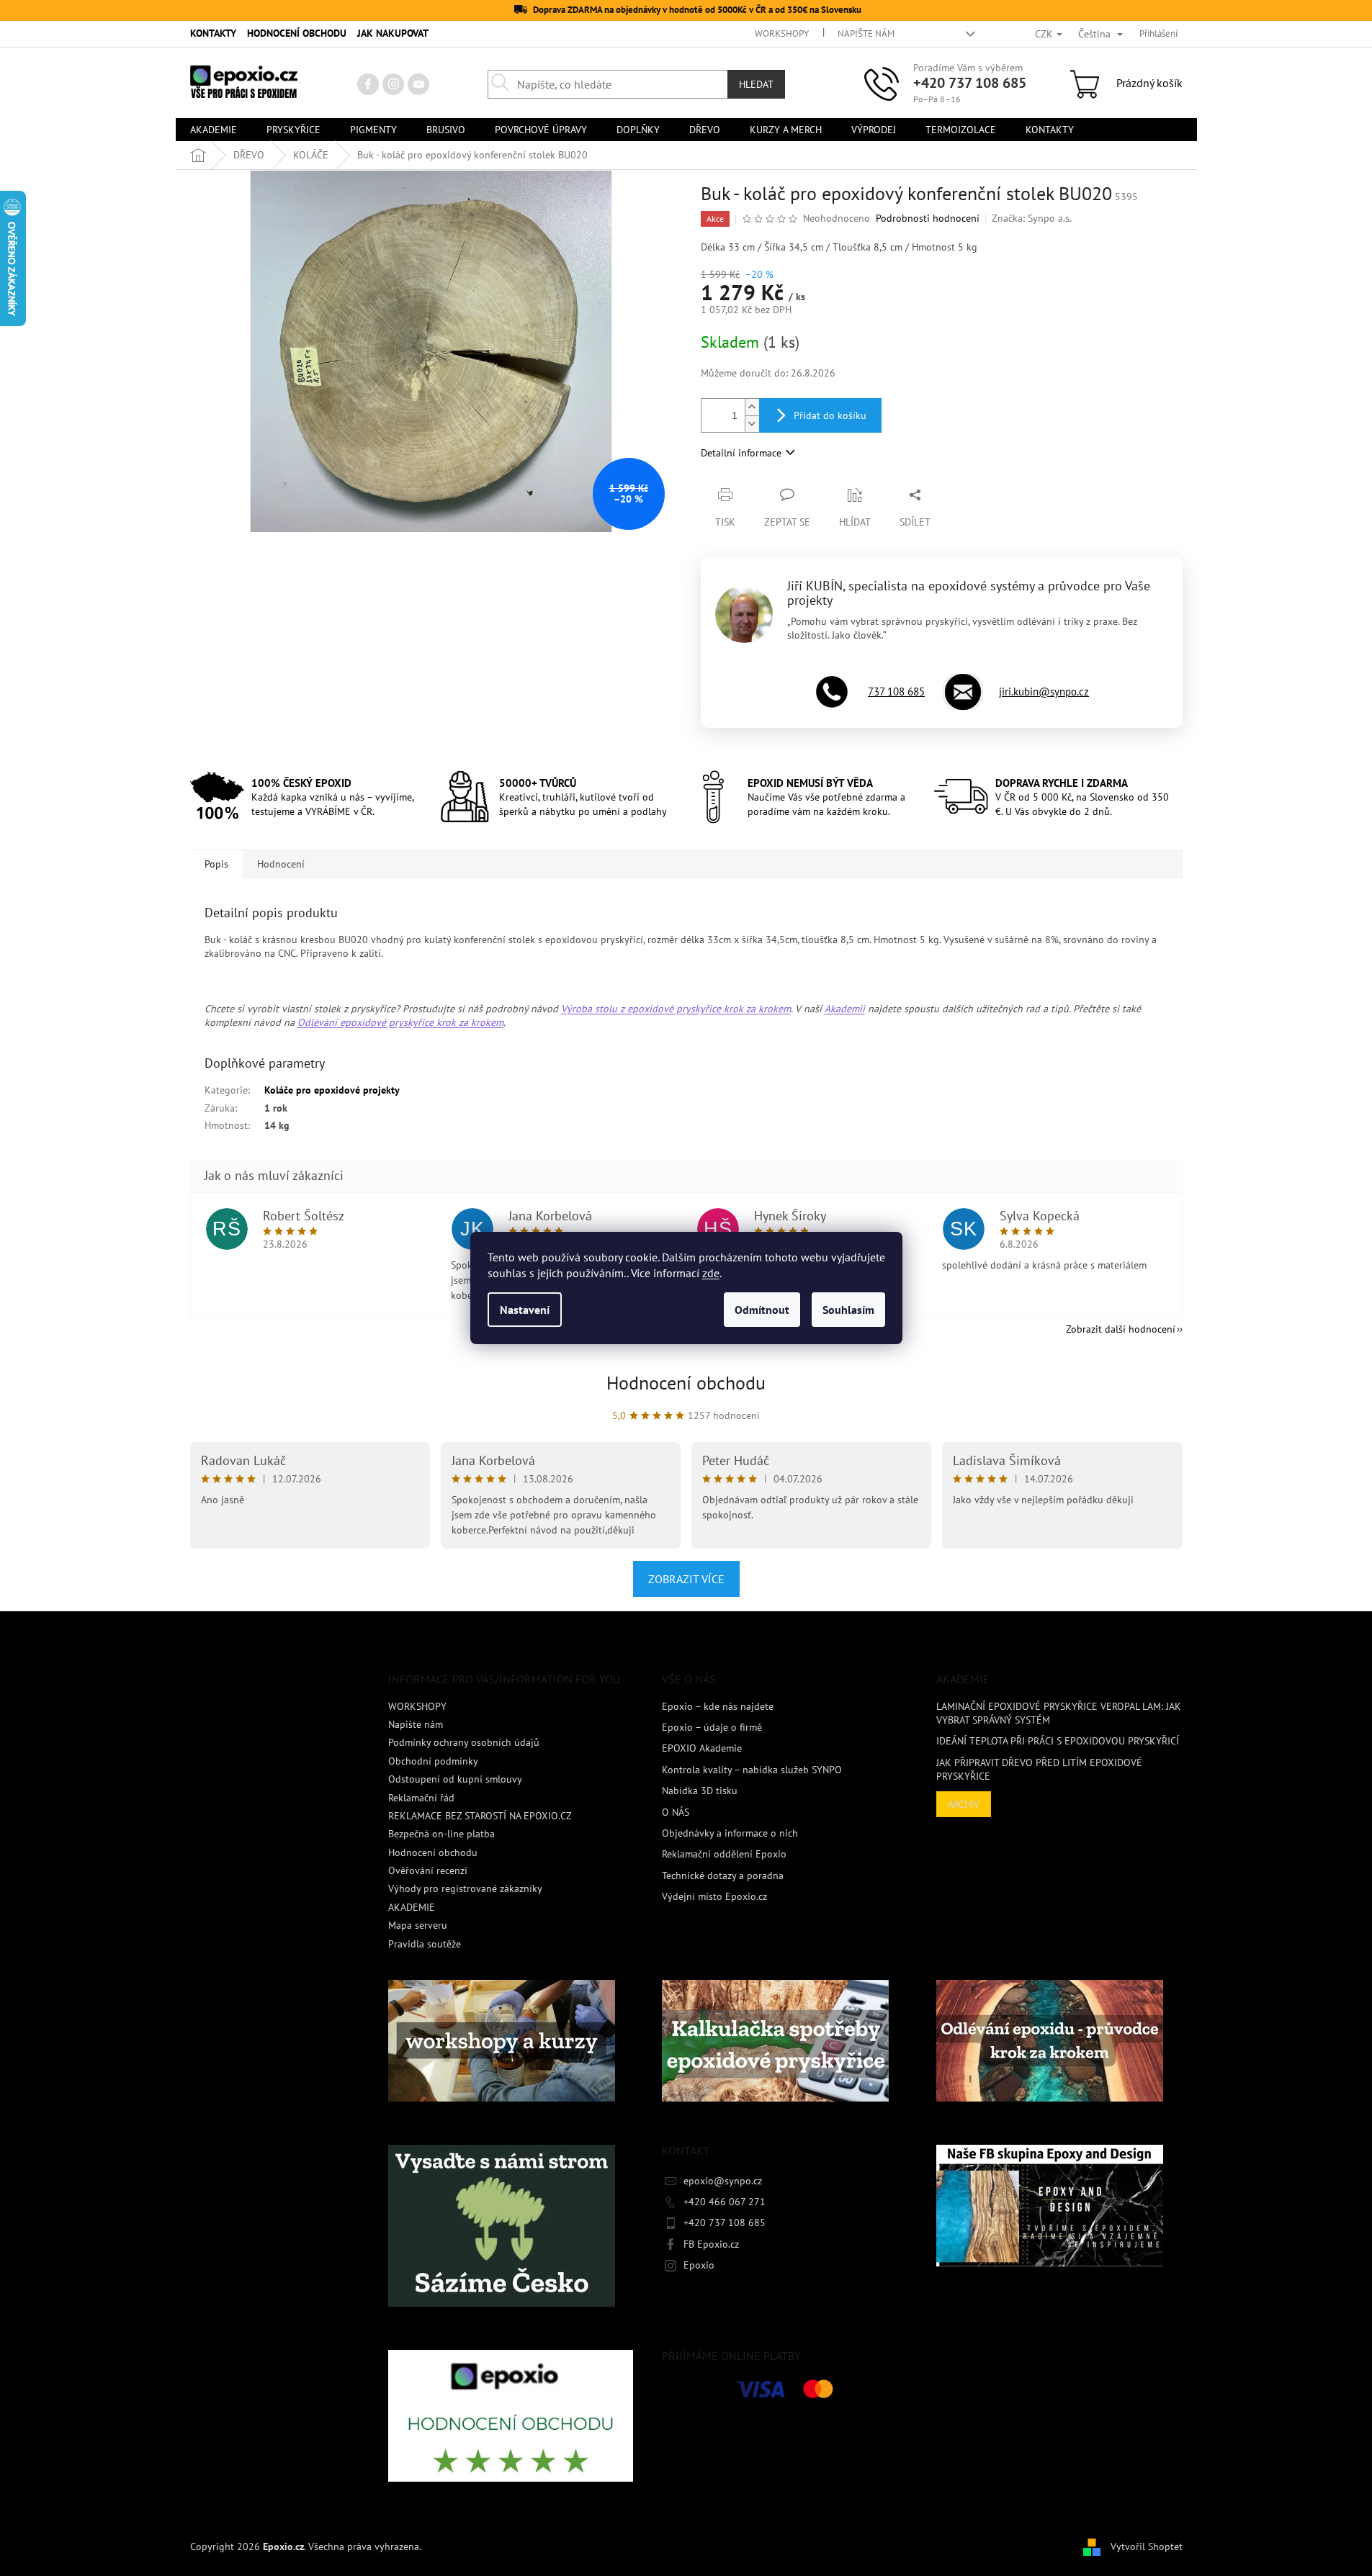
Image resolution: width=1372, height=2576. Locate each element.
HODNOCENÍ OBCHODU (297, 33)
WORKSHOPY (782, 33)
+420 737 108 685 (970, 83)
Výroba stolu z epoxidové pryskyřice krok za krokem (676, 1009)
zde (711, 1273)
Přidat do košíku (830, 415)
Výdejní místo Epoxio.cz (714, 1896)
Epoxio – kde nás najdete (718, 1706)
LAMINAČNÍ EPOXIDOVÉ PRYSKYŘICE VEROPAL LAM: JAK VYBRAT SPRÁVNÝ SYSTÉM (1059, 1713)
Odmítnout (762, 1310)
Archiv (964, 1804)
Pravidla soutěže (425, 1944)
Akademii (845, 1009)
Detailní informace (741, 453)
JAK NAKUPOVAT (393, 33)
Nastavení (525, 1310)
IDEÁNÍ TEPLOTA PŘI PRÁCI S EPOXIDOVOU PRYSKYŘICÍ (1058, 1741)
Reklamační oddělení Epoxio (724, 1854)
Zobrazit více (686, 1579)
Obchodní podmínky (433, 1761)
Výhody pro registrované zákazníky (465, 1888)
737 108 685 (896, 692)
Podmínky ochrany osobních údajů (464, 1742)
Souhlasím (848, 1310)
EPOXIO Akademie (702, 1748)
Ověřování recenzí (428, 1870)
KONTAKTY (213, 33)
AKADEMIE (412, 1907)
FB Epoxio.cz (711, 2244)
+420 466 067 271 (725, 2202)
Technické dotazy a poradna (723, 1875)
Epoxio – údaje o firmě (712, 1727)
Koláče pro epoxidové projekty (332, 1090)
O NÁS (676, 1812)
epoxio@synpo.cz (723, 2181)
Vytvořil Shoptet (1147, 2546)
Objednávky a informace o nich (730, 1833)
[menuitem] (214, 130)
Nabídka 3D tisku (700, 1791)
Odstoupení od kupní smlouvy (455, 1779)
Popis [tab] (216, 864)
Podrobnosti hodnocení (928, 218)
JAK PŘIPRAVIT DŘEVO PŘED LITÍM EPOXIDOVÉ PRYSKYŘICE (1039, 1769)
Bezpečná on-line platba (441, 1834)
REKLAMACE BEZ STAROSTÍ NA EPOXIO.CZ (480, 1816)
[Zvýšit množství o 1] (752, 407)
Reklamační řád (421, 1798)
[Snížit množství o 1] (752, 424)
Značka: (1032, 218)
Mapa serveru (418, 1925)
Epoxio (699, 2265)
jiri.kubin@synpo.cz (1044, 692)
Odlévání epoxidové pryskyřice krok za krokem (400, 1022)
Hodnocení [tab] (281, 864)
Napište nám (866, 33)
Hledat (756, 84)
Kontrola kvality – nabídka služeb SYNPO (752, 1770)
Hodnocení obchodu (686, 1383)
